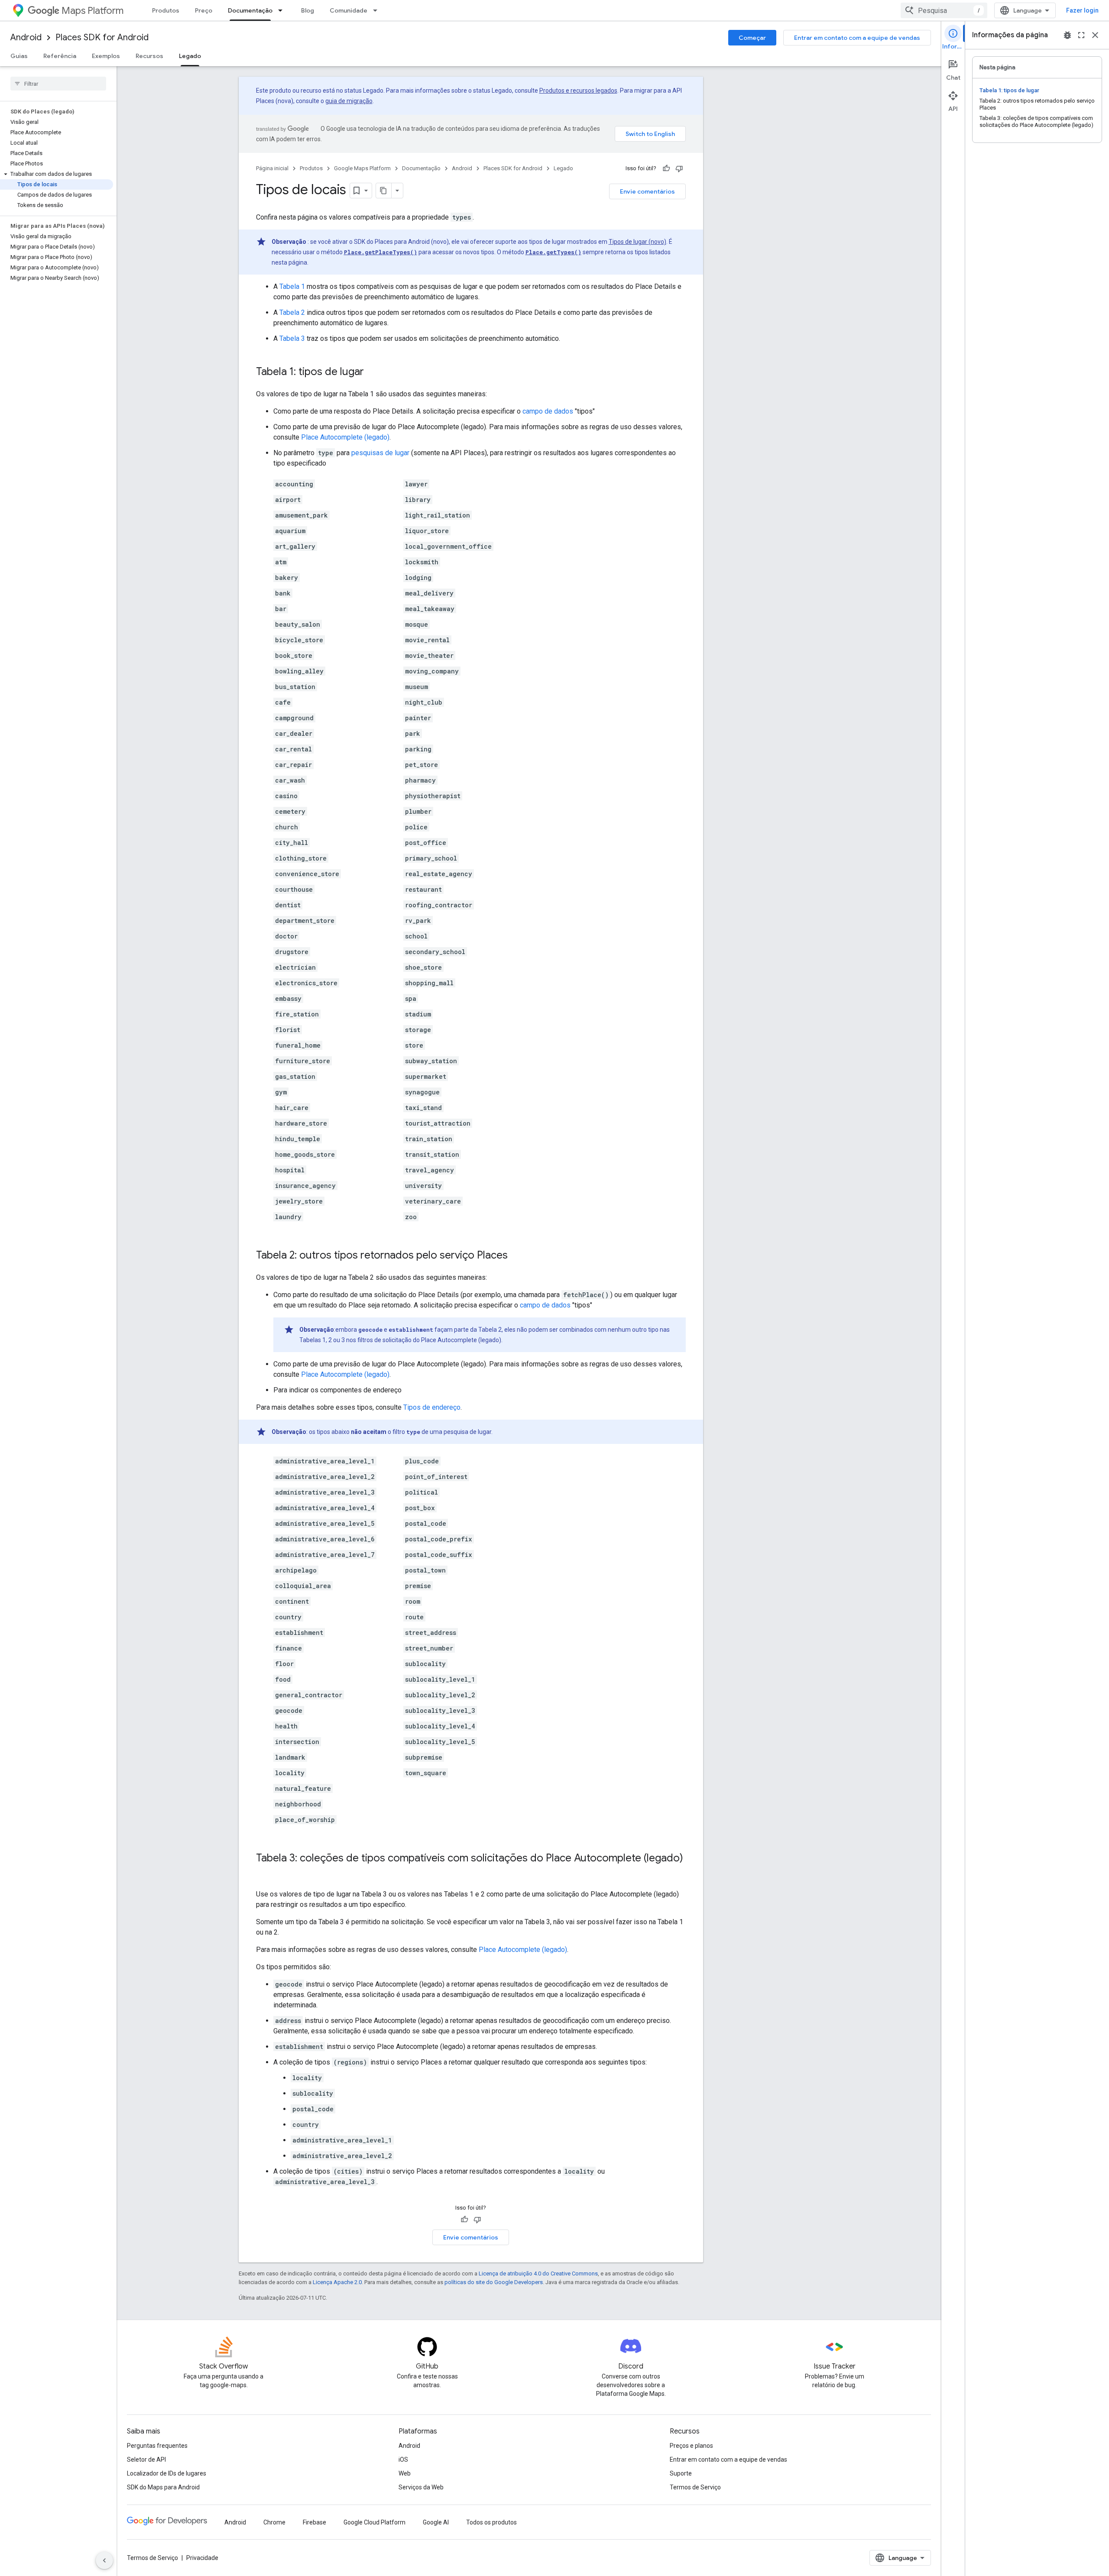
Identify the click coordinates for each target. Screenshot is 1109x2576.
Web (405, 2473)
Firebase (315, 2522)
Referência (60, 56)
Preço (204, 10)
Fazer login (1082, 10)
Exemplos (106, 56)
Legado (190, 56)
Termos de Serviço (695, 2487)
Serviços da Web (421, 2487)
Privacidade (202, 2558)
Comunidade (349, 10)
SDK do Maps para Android (163, 2487)
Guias (19, 56)
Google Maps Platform (362, 168)
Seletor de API (146, 2459)
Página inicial (272, 168)
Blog (308, 10)
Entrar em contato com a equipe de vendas (857, 38)
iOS (403, 2459)
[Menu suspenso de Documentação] (283, 10)
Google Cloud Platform (375, 2522)
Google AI (436, 2522)
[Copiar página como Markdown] (384, 191)
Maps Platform (92, 11)
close (1095, 35)
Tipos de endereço (432, 1407)
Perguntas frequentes (157, 2446)
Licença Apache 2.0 (337, 2282)
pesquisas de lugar (380, 453)
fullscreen (1081, 35)
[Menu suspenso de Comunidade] (378, 10)
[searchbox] (58, 84)
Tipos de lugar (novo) (637, 242)
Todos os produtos (491, 2522)
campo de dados (548, 411)
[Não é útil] (679, 168)
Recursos (149, 56)
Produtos (166, 10)
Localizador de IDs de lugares (167, 2473)
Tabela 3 (292, 338)
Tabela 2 (292, 312)
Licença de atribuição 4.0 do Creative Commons (538, 2273)
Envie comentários (647, 191)
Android (26, 37)
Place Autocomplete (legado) (345, 437)
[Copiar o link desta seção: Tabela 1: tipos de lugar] (373, 372)
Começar (752, 38)
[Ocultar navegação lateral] (104, 2560)
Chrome (274, 2522)
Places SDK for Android (102, 37)
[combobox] (944, 10)
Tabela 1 (292, 286)
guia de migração (349, 101)
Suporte (681, 2473)
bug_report (1067, 35)
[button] (57, 174)
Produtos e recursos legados (578, 91)
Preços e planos (691, 2446)
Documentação (250, 10)
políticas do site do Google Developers (494, 2282)
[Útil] (666, 168)
